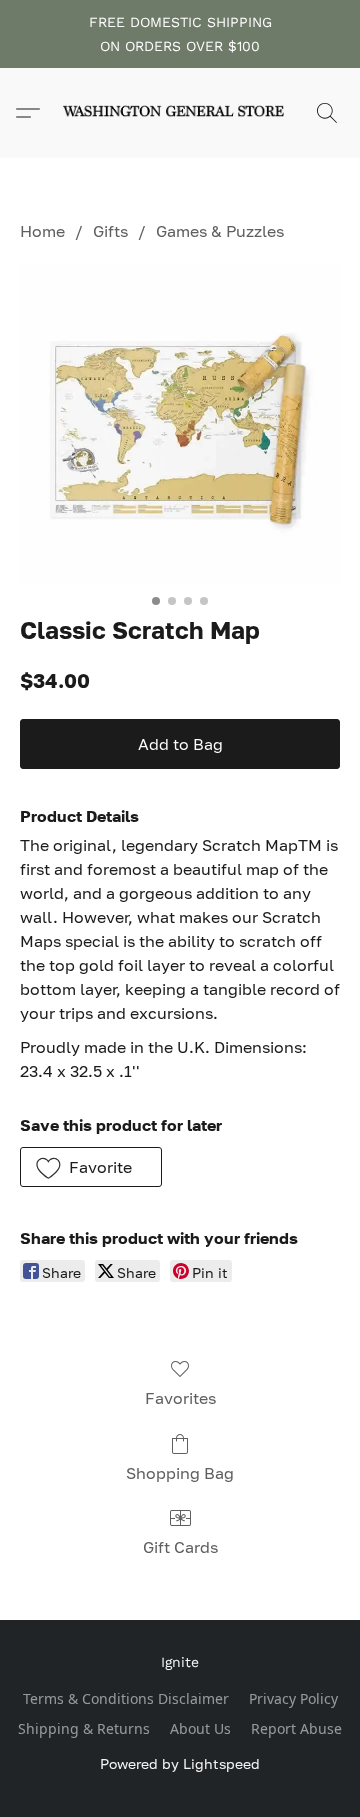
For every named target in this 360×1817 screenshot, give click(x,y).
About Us (200, 1728)
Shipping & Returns (84, 1728)
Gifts (110, 231)
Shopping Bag (180, 1473)
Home (42, 231)
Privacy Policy (293, 1698)
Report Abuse (296, 1728)
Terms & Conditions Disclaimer (126, 1698)
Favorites (180, 1398)
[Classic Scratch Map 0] (180, 424)
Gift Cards (180, 1547)
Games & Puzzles (220, 231)
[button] (180, 113)
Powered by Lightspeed (180, 1763)
